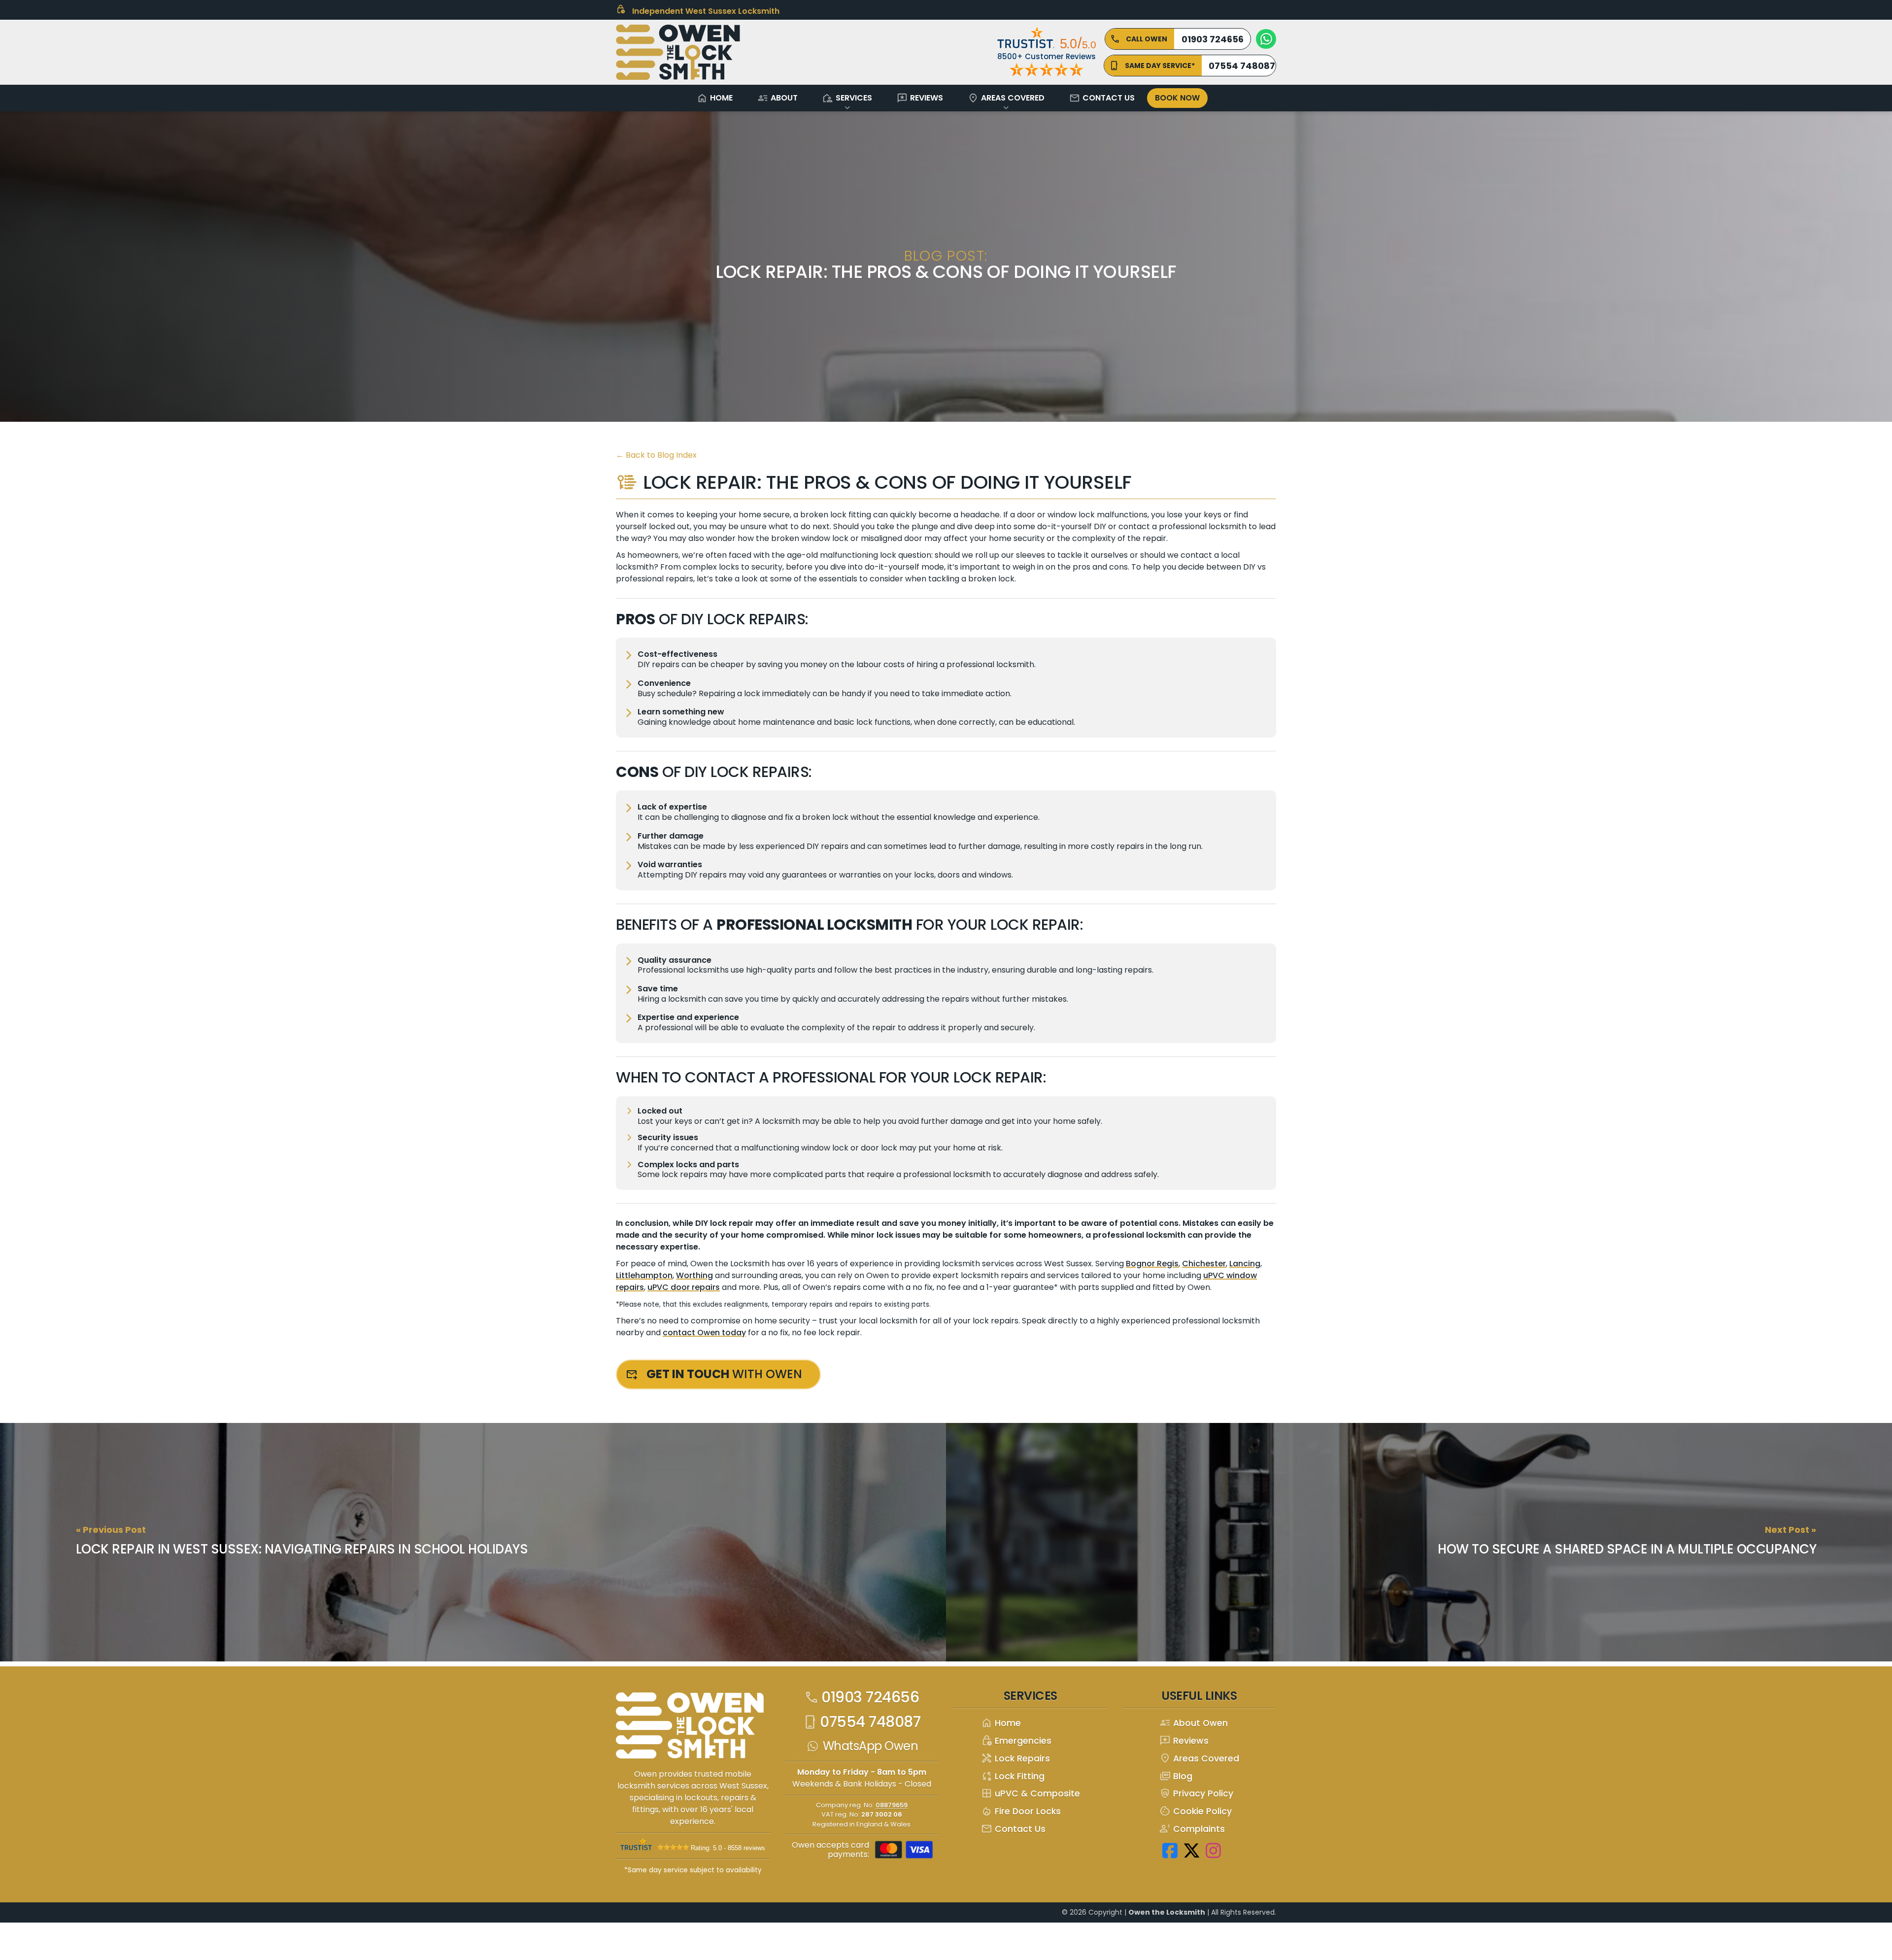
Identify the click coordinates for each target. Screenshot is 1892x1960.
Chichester (1204, 1264)
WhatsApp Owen (871, 1746)
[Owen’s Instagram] (1214, 1850)
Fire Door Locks (1021, 1811)
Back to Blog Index (656, 455)
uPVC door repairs (684, 1287)
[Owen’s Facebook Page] (1170, 1850)
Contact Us (1102, 98)
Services (847, 98)
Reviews (920, 98)
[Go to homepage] (695, 1729)
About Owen (1194, 1723)
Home (715, 98)
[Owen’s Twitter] (1192, 1850)
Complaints (1192, 1829)
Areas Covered (1006, 98)
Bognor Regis (1152, 1264)
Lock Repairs (1015, 1759)
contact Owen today (704, 1333)
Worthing (694, 1275)
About (777, 98)
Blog (1176, 1776)
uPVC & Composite (1030, 1794)
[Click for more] (678, 52)
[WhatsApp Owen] (1266, 39)
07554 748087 (862, 1722)
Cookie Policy (1196, 1811)
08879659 (892, 1805)
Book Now (1177, 98)
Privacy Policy (1196, 1794)
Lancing (1245, 1264)
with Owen (724, 1374)
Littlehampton (644, 1275)
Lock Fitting (1013, 1776)
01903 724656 (862, 1697)
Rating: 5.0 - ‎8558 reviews (728, 1848)
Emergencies (1016, 1741)
